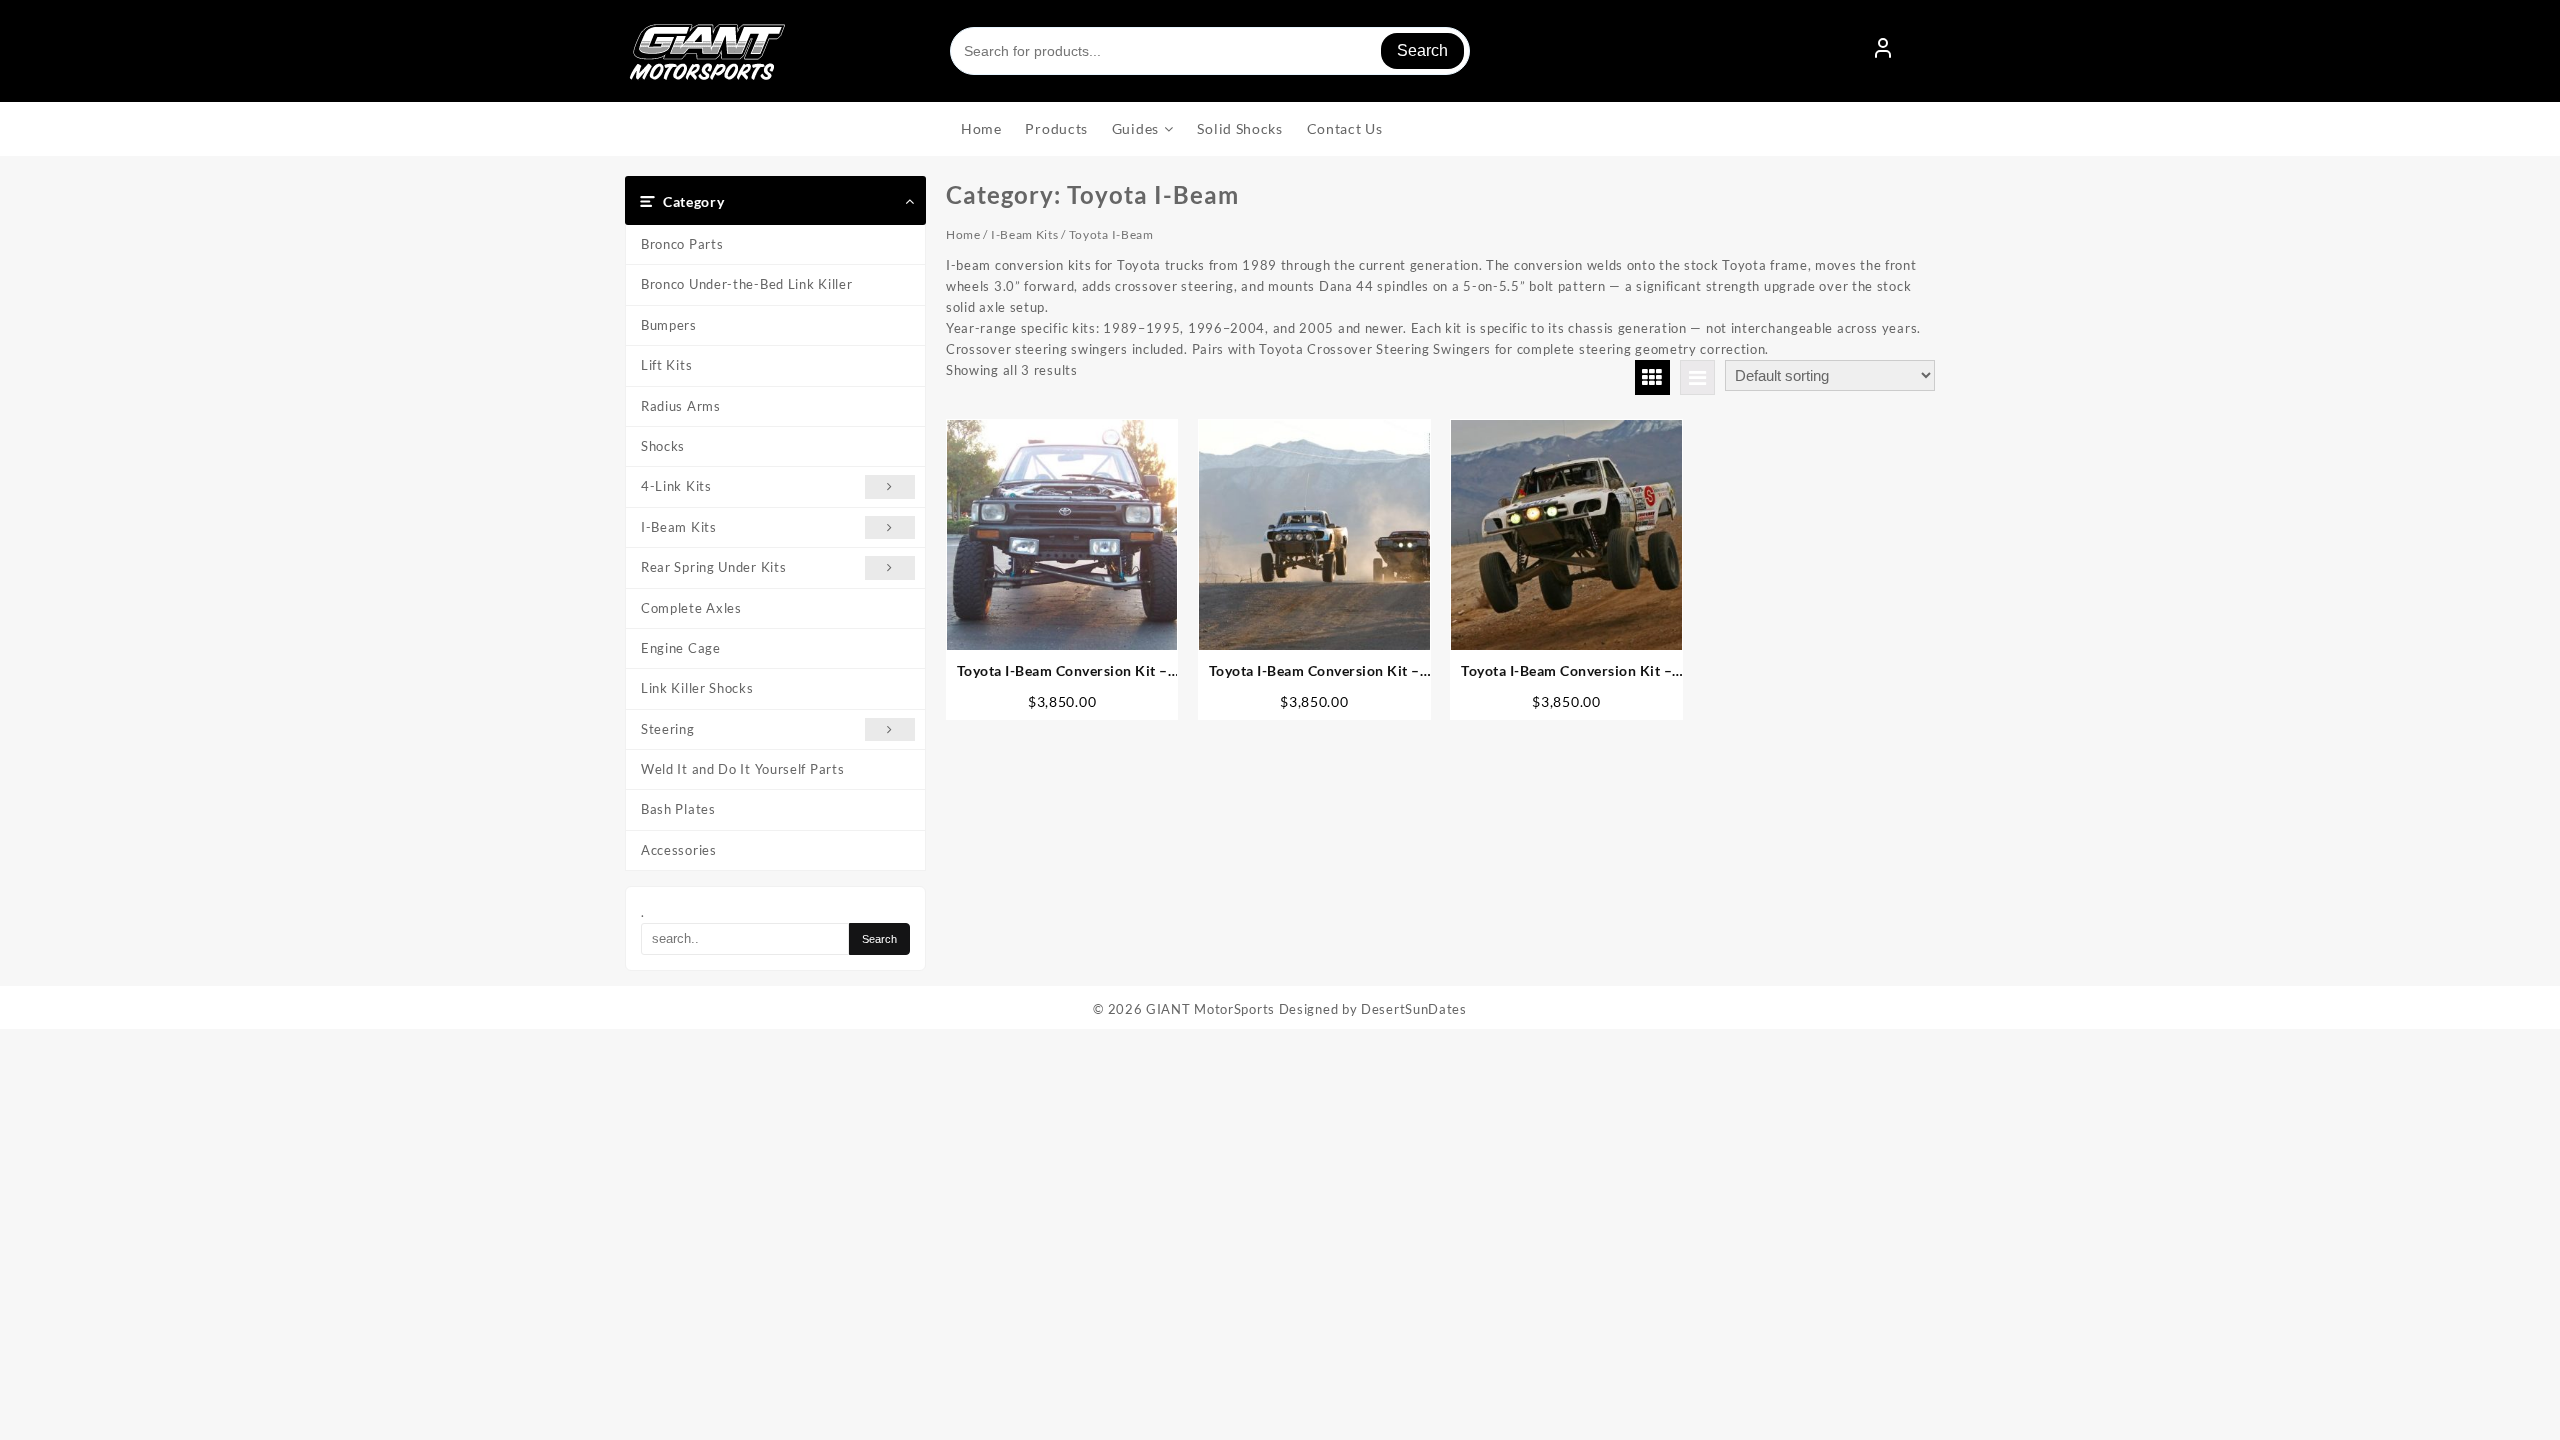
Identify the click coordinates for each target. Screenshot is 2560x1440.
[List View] (1697, 377)
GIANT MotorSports (1210, 1009)
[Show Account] (1883, 51)
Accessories (679, 850)
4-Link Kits (676, 486)
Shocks (663, 446)
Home (963, 234)
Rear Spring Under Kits (713, 567)
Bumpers (669, 325)
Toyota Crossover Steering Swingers (1375, 349)
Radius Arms (681, 406)
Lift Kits (666, 365)
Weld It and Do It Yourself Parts (742, 769)
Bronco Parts (682, 244)
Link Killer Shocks (697, 688)
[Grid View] (1652, 377)
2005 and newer (1351, 328)
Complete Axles (691, 608)
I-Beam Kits (679, 527)
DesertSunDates (1414, 1009)
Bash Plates (678, 809)
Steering (668, 729)
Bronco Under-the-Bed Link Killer (746, 284)
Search (1422, 50)
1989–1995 (1141, 328)
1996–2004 (1226, 328)
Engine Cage (681, 648)
